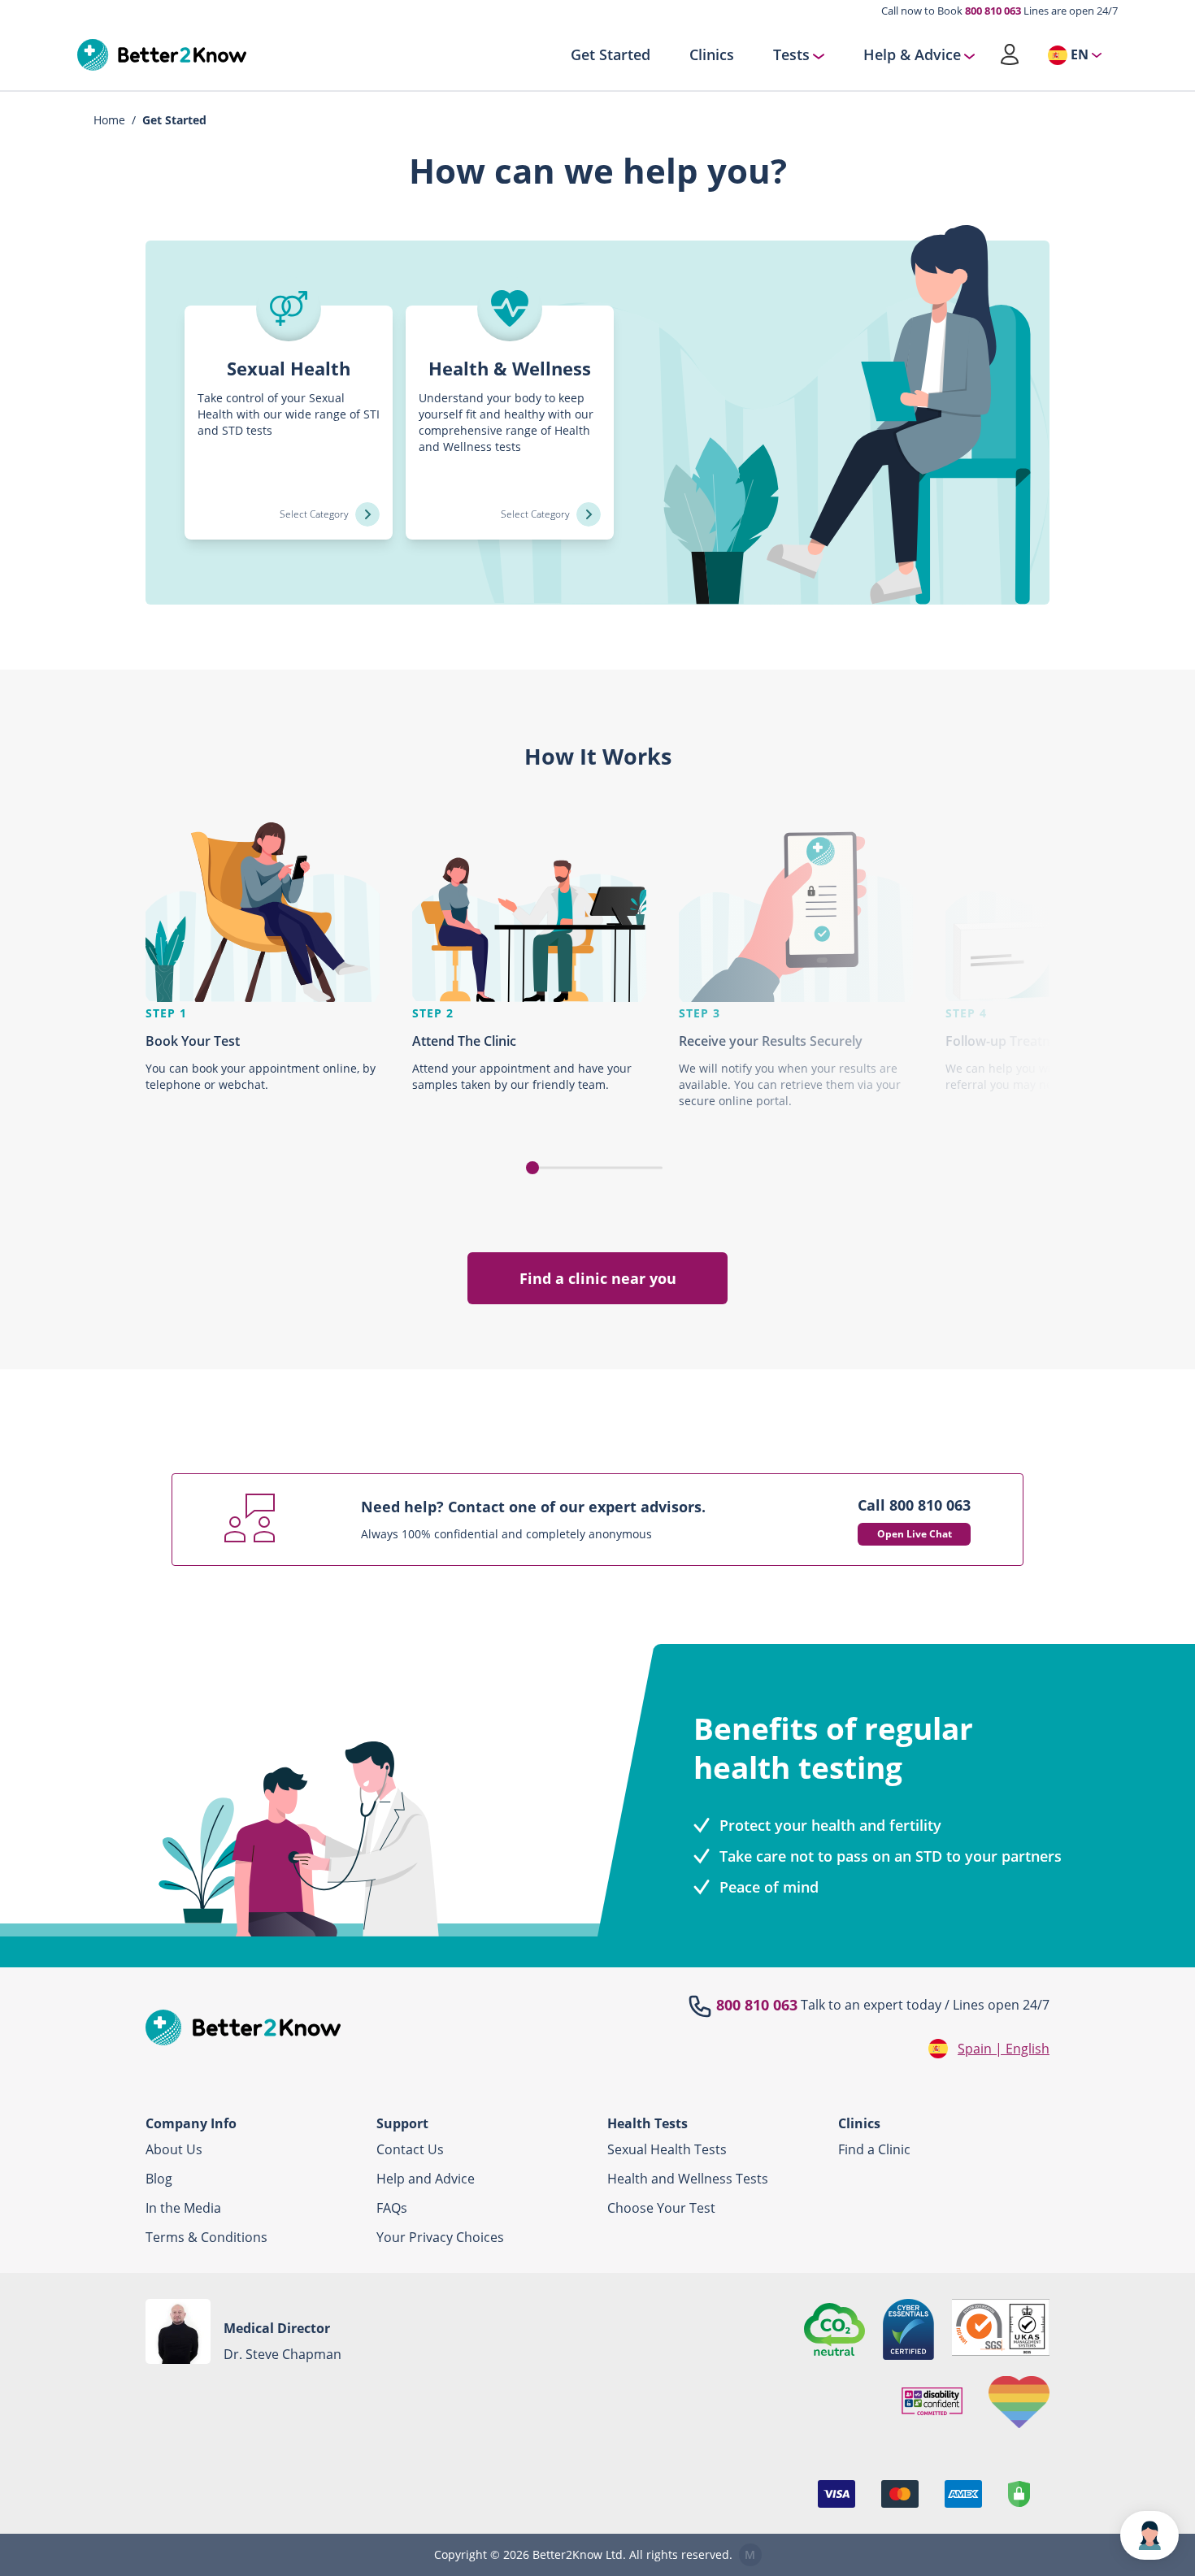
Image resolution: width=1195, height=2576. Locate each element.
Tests (791, 55)
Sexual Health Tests (667, 2149)
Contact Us (410, 2149)
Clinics (712, 55)
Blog (159, 2179)
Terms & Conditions (206, 2237)
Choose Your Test (661, 2208)
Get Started (611, 55)
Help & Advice (912, 55)
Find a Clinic (874, 2149)
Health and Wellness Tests (688, 2179)
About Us (174, 2149)
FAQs (392, 2208)
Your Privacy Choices (440, 2237)
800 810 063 (993, 11)
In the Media (183, 2208)
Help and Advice (426, 2179)
